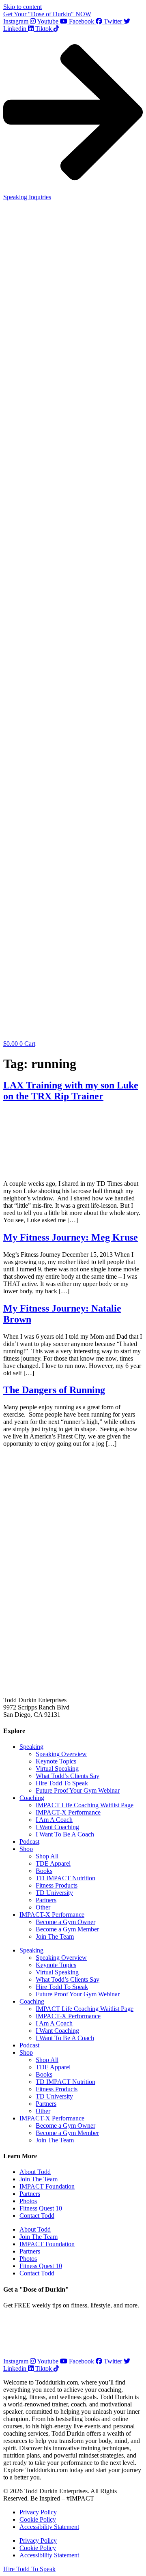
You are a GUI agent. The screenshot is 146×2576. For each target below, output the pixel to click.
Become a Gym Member (67, 1929)
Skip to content (23, 7)
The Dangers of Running (54, 1390)
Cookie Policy (38, 2519)
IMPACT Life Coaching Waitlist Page (85, 1805)
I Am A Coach (54, 1820)
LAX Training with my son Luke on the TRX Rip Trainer (71, 1091)
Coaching (32, 1798)
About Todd (35, 2172)
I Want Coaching (57, 1827)
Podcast (29, 1842)
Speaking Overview (61, 1754)
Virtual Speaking (57, 1769)
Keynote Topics (56, 1761)
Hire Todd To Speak (62, 1783)
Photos (28, 2201)
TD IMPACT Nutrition (65, 1878)
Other (43, 1907)
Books (44, 1871)
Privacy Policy (38, 2512)
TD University (54, 1893)
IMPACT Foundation (47, 2186)
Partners (46, 1900)
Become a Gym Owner (65, 1922)
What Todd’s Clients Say (68, 1776)
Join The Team (55, 1936)
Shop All (47, 1856)
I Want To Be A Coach (65, 1834)
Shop (26, 1849)
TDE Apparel (53, 1863)
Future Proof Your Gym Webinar (78, 1790)
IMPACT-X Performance (68, 1812)
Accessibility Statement (49, 2527)
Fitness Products (57, 1885)
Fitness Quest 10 (41, 2208)
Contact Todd (37, 2216)
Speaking (31, 1747)
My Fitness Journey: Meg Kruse (71, 1237)
